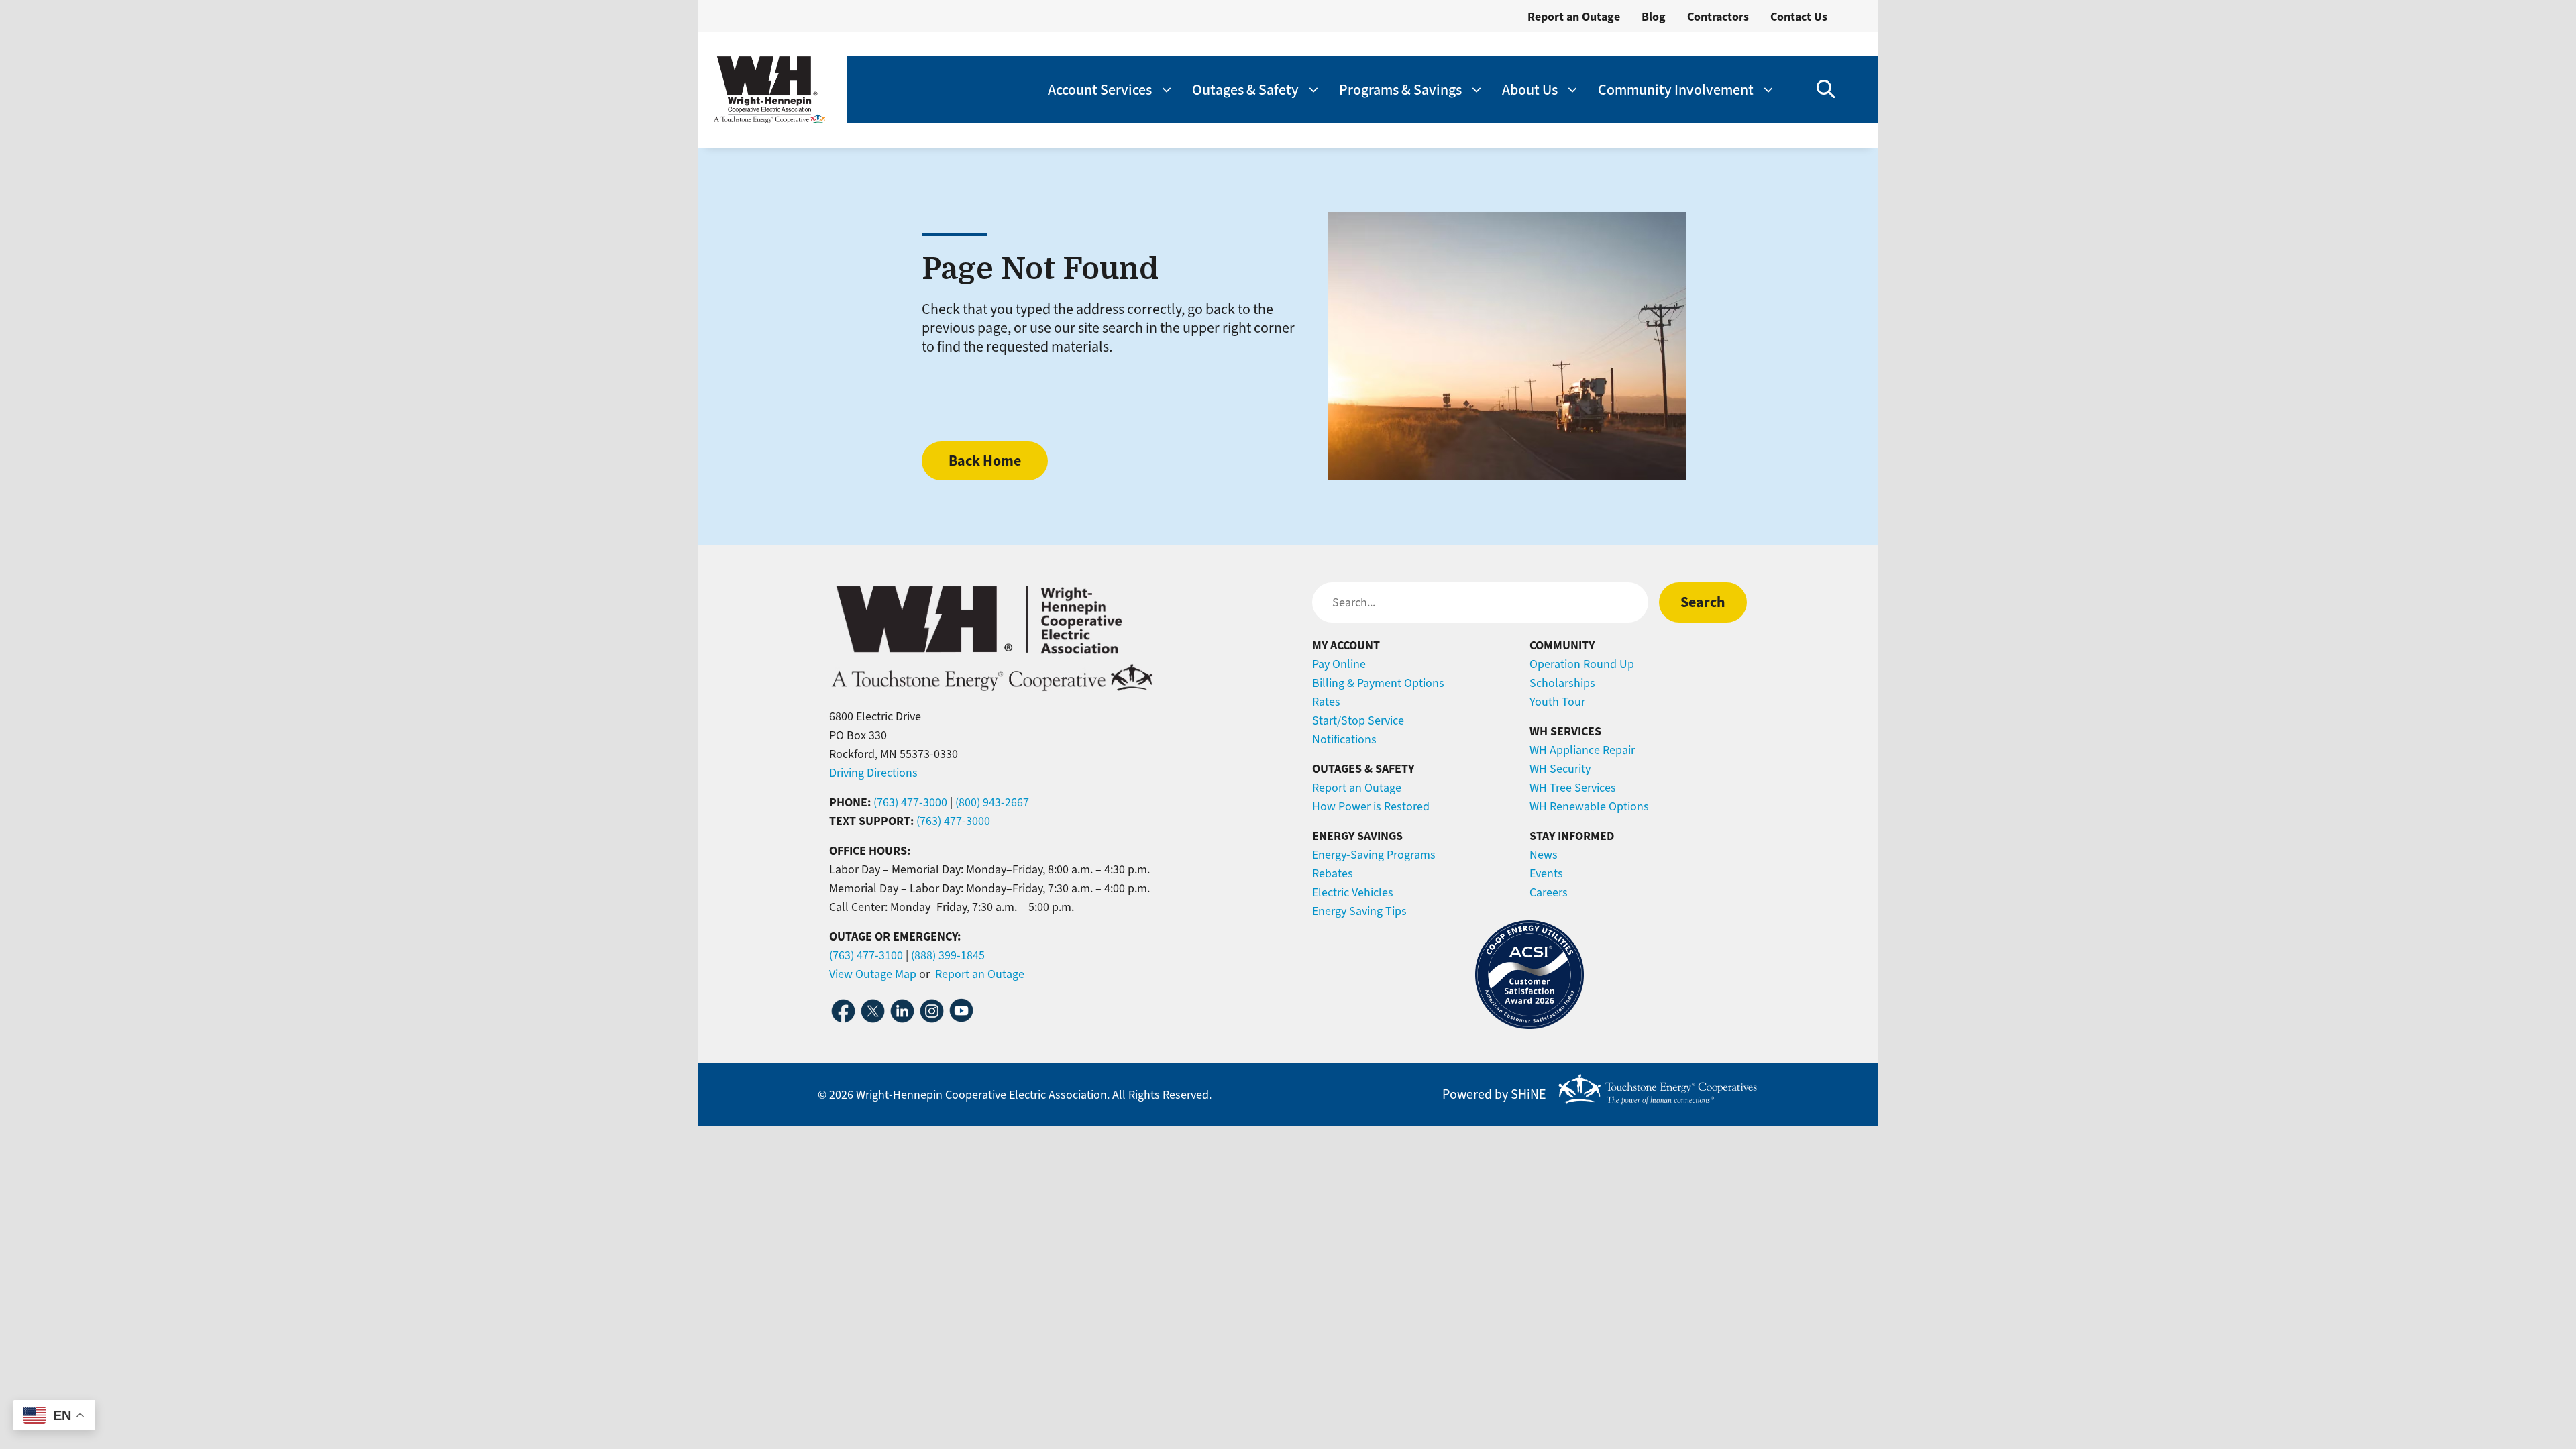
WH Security (1560, 769)
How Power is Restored (1371, 806)
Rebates (1333, 873)
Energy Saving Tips (1359, 911)
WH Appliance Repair (1582, 750)
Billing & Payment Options (1378, 683)
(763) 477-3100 (866, 955)
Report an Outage (1574, 17)
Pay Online (1339, 664)
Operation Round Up (1582, 664)
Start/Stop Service (1358, 720)
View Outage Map (873, 974)
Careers (1549, 892)
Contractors (1718, 17)
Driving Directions (873, 773)
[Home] (769, 90)
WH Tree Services (1573, 788)
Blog (1654, 17)
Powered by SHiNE (1494, 1095)
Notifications (1344, 739)
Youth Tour (1557, 702)
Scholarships (1562, 683)
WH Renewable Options (1589, 806)
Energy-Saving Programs (1374, 855)
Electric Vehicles (1353, 892)
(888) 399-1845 (948, 955)
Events (1546, 873)
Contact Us (1799, 17)
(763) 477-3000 (910, 802)
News (1544, 855)
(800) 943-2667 (992, 802)
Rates (1326, 702)
